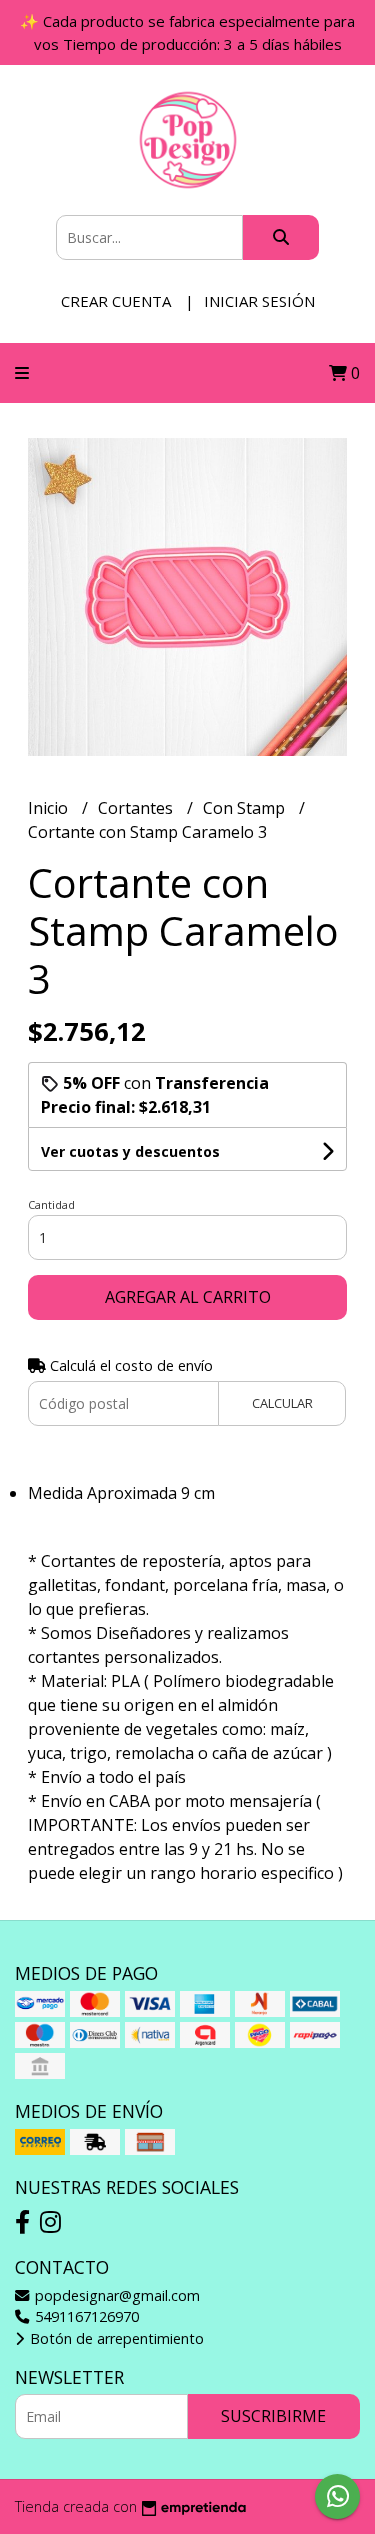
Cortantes (137, 808)
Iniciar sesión (259, 301)
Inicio (50, 808)
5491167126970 (85, 2316)
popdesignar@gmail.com (115, 2295)
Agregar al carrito (188, 1297)
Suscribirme (273, 2416)
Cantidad (51, 1204)
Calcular (282, 1403)
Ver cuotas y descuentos (130, 1151)
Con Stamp (246, 808)
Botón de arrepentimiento (115, 2338)
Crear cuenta (116, 301)
